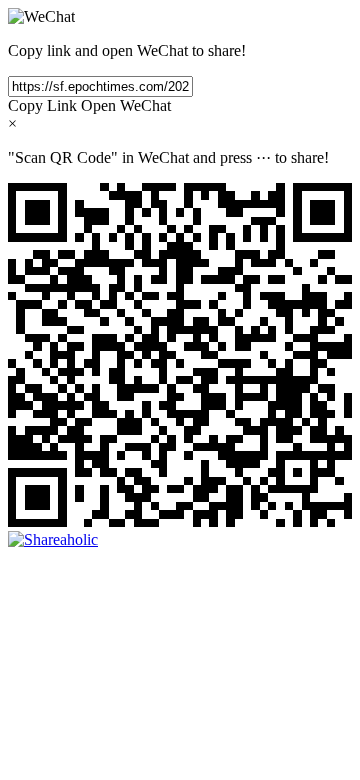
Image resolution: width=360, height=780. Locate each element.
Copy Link (42, 105)
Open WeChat (126, 105)
